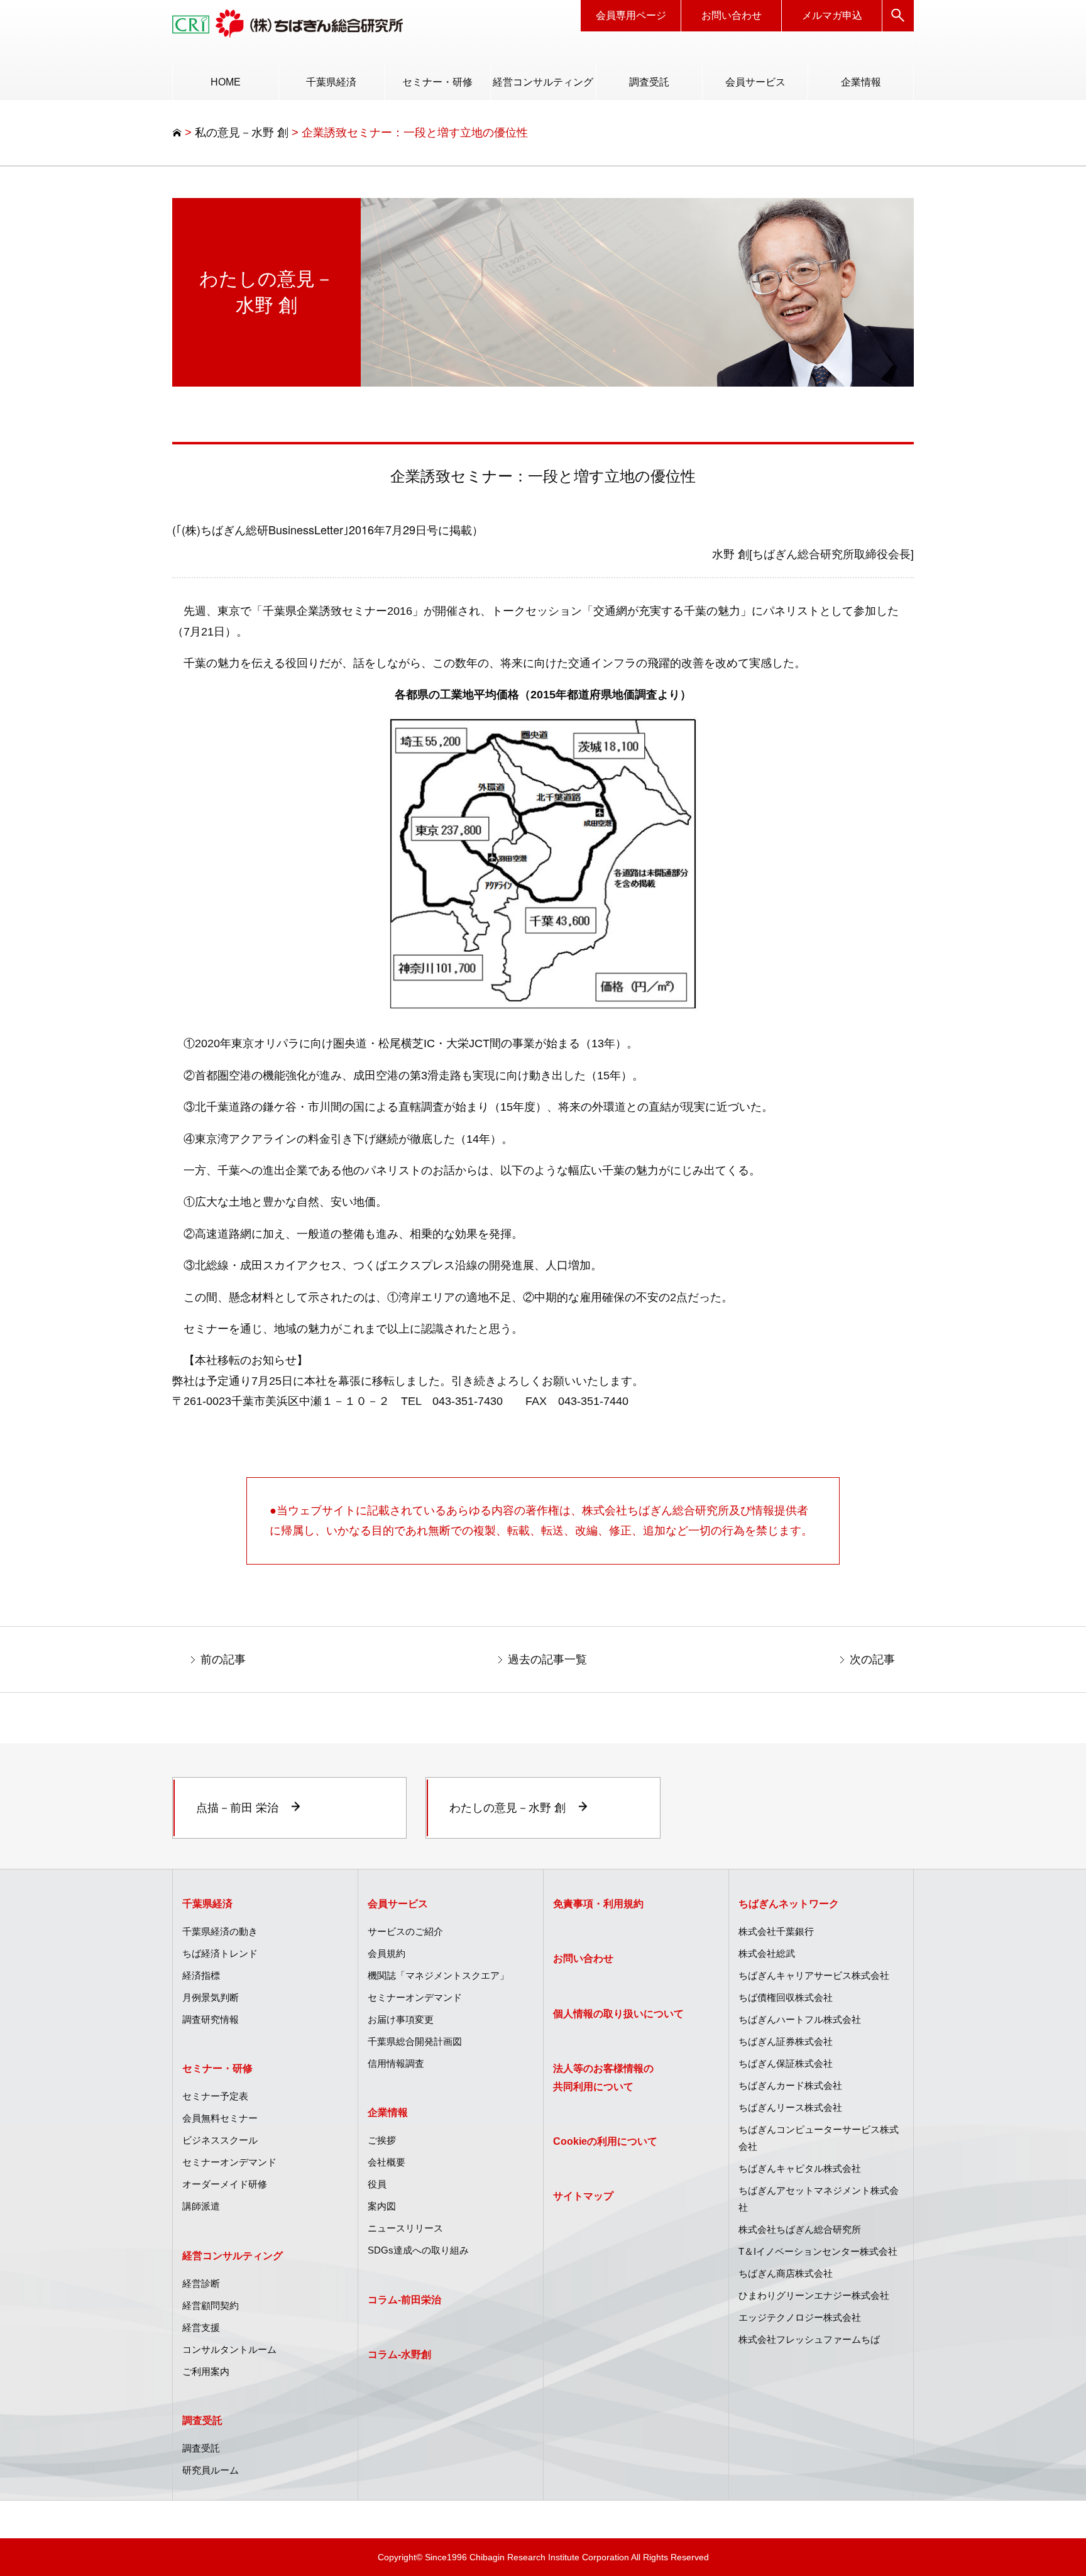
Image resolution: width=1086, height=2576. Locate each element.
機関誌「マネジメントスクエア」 (438, 1975)
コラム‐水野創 (399, 2354)
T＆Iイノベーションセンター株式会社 (818, 2251)
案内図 (382, 2206)
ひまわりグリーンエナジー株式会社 (814, 2295)
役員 (377, 2184)
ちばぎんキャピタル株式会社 (800, 2168)
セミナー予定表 (215, 2096)
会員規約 (387, 1953)
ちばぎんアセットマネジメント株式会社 (819, 2199)
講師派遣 (201, 2206)
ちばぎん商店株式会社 (786, 2273)
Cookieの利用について (605, 2141)
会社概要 (387, 2162)
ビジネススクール (220, 2140)
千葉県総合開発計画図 (415, 2041)
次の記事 (872, 1660)
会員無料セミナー (220, 2118)
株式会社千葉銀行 (776, 1931)
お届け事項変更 (401, 2019)
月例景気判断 (211, 1997)
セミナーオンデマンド (229, 2162)
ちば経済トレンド (220, 1953)
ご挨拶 (382, 2140)
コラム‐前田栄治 (404, 2300)
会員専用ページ (631, 15)
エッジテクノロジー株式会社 (800, 2317)
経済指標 (201, 1975)
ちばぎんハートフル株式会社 (800, 2019)
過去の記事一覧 (547, 1660)
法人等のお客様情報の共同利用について (603, 2078)
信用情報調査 (396, 2063)
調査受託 (649, 82)
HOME (226, 82)
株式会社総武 (767, 1953)
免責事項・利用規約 (598, 1904)
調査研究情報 (211, 2019)
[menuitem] (225, 82)
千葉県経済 (331, 82)
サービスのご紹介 (405, 1931)
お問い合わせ (732, 15)
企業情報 (861, 82)
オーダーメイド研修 (225, 2184)
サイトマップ (583, 2196)
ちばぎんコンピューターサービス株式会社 (819, 2138)
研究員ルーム (211, 2470)
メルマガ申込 (832, 15)
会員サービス (755, 82)
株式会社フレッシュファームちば (809, 2339)
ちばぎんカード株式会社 (790, 2085)
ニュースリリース (405, 2228)
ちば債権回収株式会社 (786, 1997)
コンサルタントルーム (229, 2349)
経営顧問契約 (211, 2305)
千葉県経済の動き (220, 1931)
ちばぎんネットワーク (789, 1904)
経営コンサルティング (543, 82)
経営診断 (201, 2283)
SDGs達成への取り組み (418, 2250)
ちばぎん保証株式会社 (786, 2063)
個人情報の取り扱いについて (618, 2014)
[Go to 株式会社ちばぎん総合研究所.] (177, 133)
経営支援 (201, 2327)
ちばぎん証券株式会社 (786, 2041)
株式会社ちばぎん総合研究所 (800, 2229)
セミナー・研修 (437, 82)
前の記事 (223, 1660)
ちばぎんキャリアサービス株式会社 (814, 1975)
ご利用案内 (206, 2371)
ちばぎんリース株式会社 (790, 2107)
